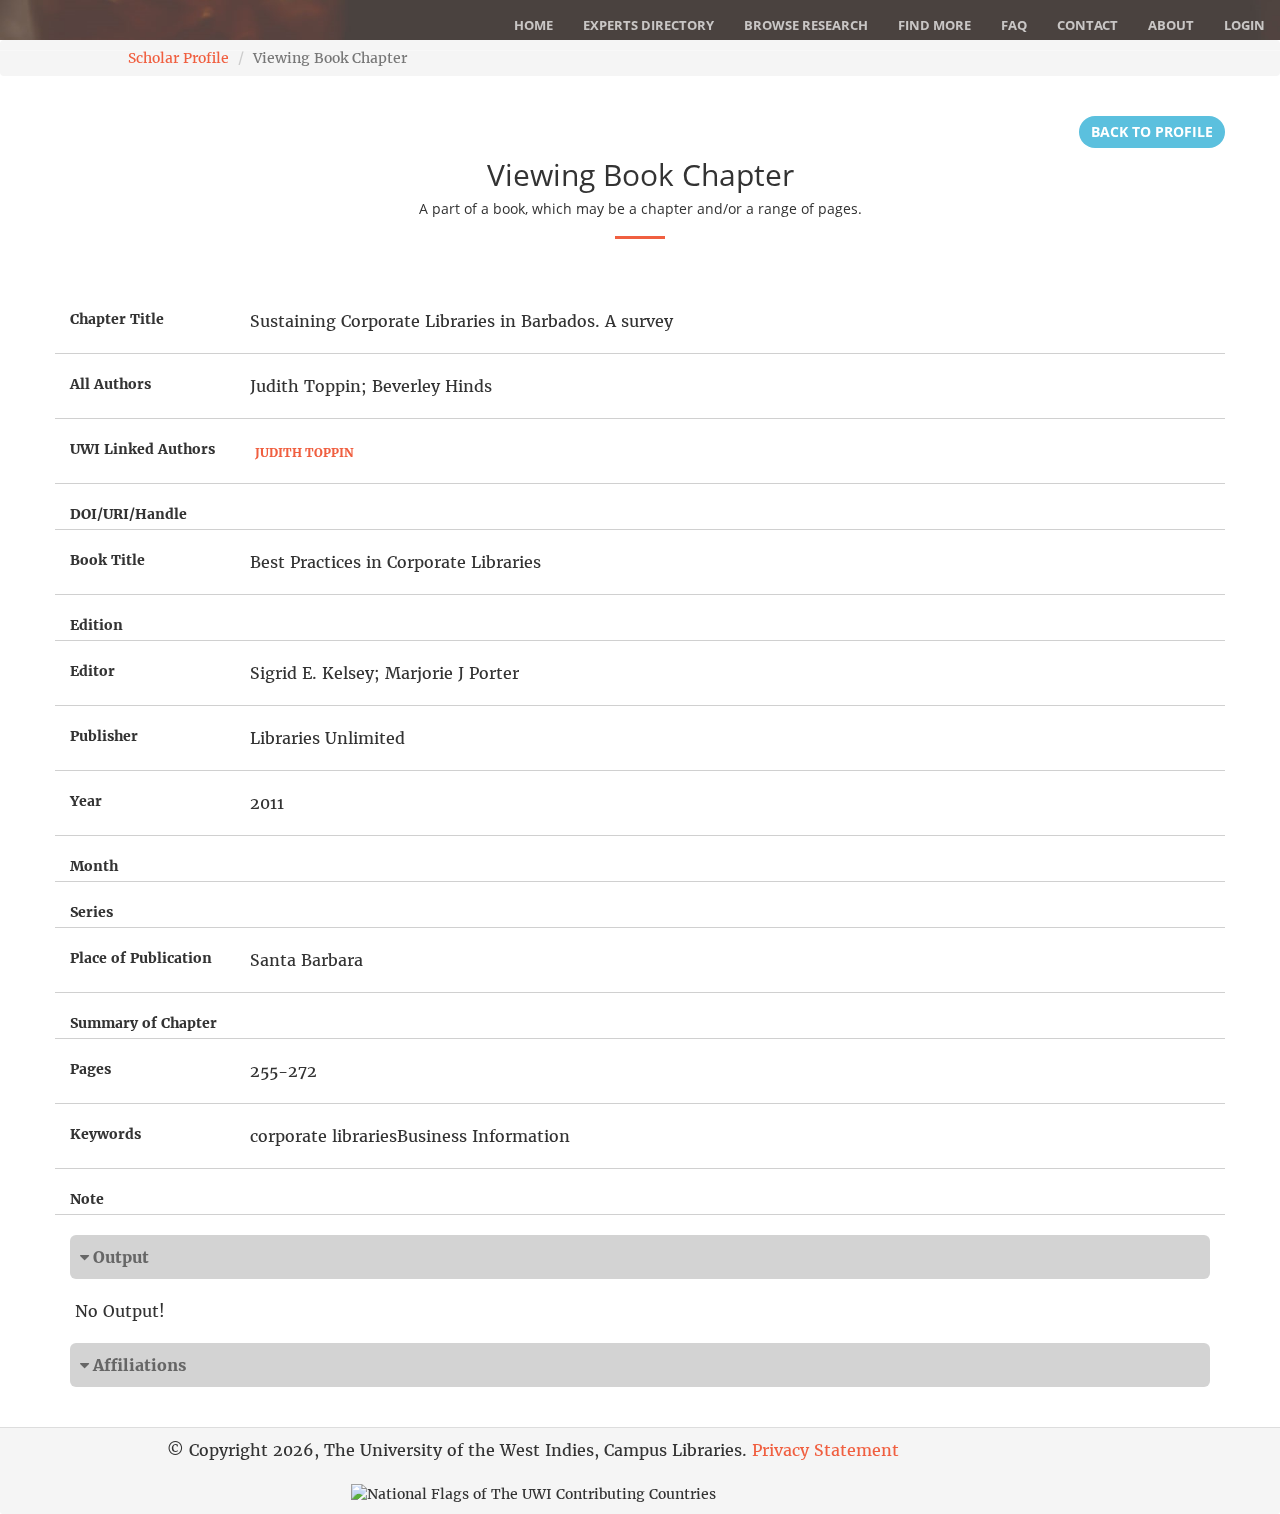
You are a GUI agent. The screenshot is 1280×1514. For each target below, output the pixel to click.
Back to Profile (1152, 131)
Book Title (107, 560)
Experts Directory (648, 25)
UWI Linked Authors (142, 449)
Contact (1087, 25)
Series (91, 912)
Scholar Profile (178, 58)
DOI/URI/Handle (128, 514)
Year (86, 801)
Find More (934, 25)
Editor (92, 671)
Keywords (105, 1134)
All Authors (110, 384)
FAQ (1014, 25)
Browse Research (806, 25)
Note (87, 1199)
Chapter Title (117, 319)
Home (533, 25)
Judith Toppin (304, 452)
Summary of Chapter (143, 1023)
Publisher (104, 736)
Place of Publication (141, 958)
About (1171, 25)
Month (94, 866)
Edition (96, 625)
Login (1244, 25)
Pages (90, 1069)
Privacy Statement (825, 1450)
